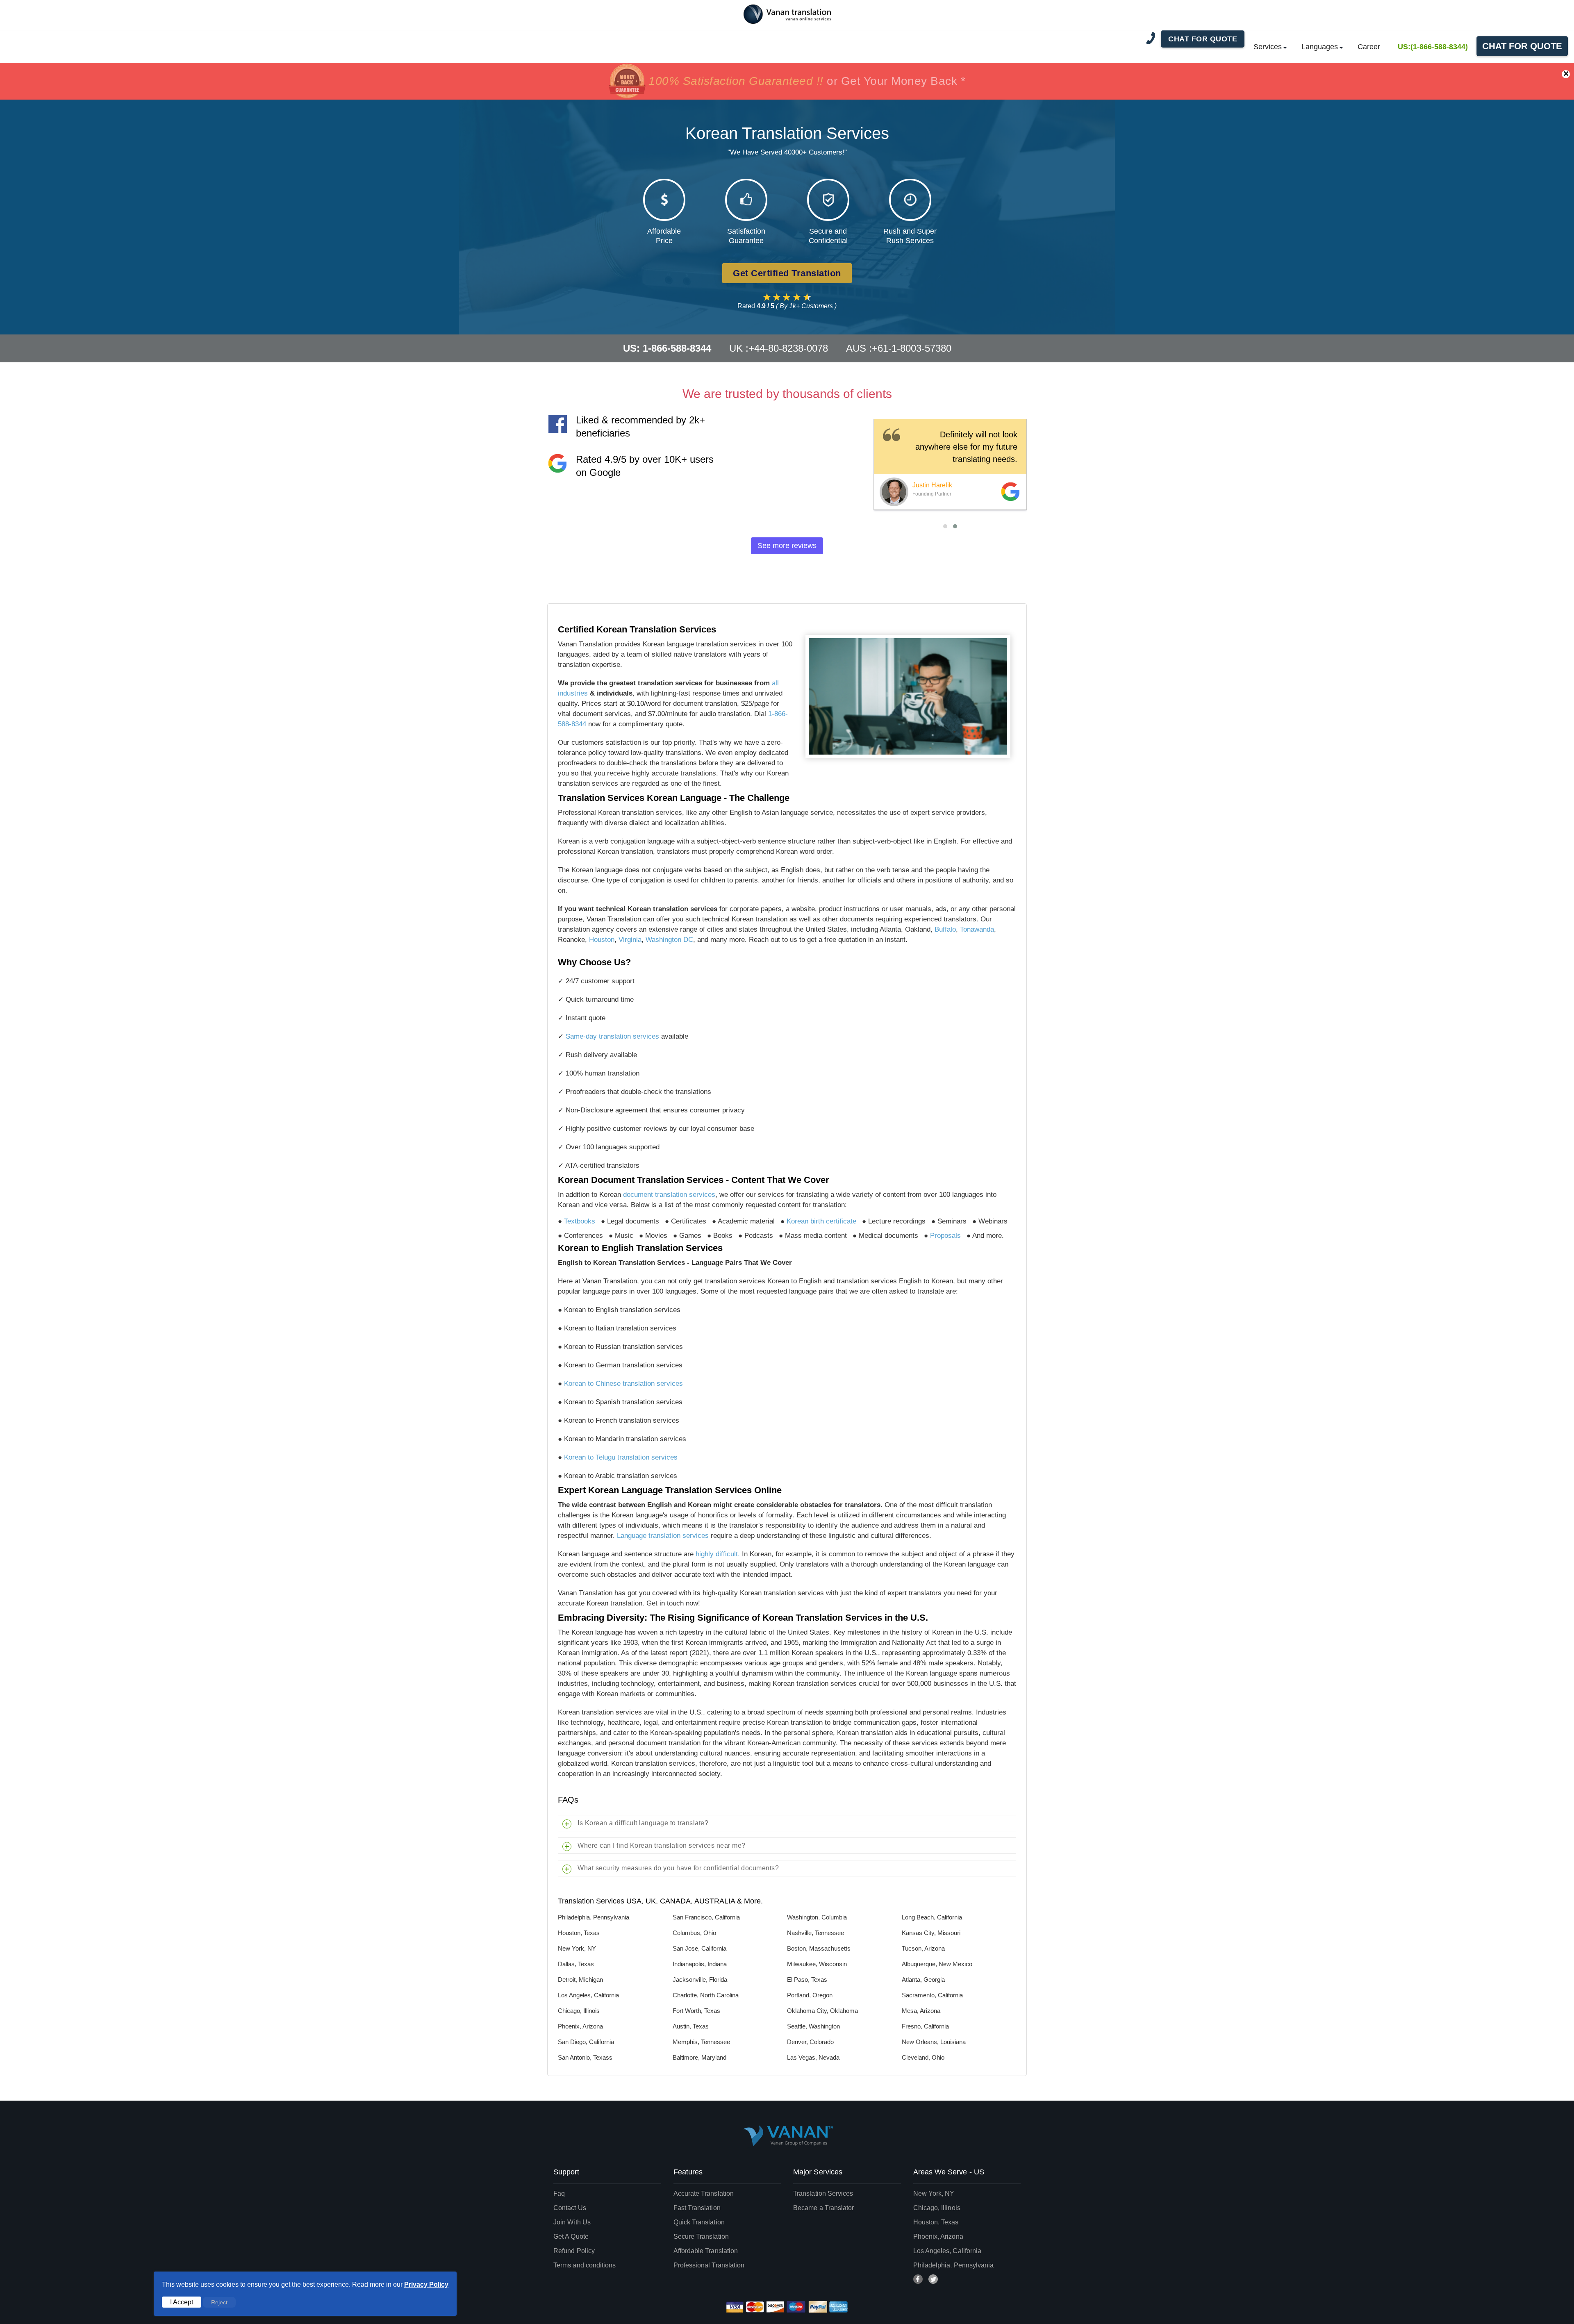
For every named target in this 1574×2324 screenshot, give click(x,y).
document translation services (669, 1195)
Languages (1320, 47)
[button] (945, 526)
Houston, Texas (936, 2222)
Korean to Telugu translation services (621, 1457)
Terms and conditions (585, 2265)
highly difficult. (718, 1554)
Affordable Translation (706, 2251)
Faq (559, 2193)
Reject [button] (219, 2302)
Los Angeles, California (947, 2251)
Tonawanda (977, 929)
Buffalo (945, 929)
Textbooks (580, 1221)
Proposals (945, 1236)
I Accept (182, 2302)
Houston (602, 940)
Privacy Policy (426, 2284)
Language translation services (663, 1536)
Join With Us (572, 2222)
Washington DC (669, 940)
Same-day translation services (612, 1036)
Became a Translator (823, 2208)
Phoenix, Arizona (938, 2236)
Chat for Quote (1522, 46)
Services (1268, 47)
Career (1369, 47)
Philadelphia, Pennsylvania (954, 2265)
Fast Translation (697, 2208)
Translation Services (823, 2193)
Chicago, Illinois (937, 2208)
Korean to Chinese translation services (623, 1384)
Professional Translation (709, 2265)
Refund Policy (574, 2251)
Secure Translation (701, 2236)
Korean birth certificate (821, 1221)
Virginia (630, 940)
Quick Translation (699, 2222)
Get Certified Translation (787, 273)
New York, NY (934, 2193)
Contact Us (570, 2208)
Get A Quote (571, 2236)
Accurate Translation (704, 2193)
